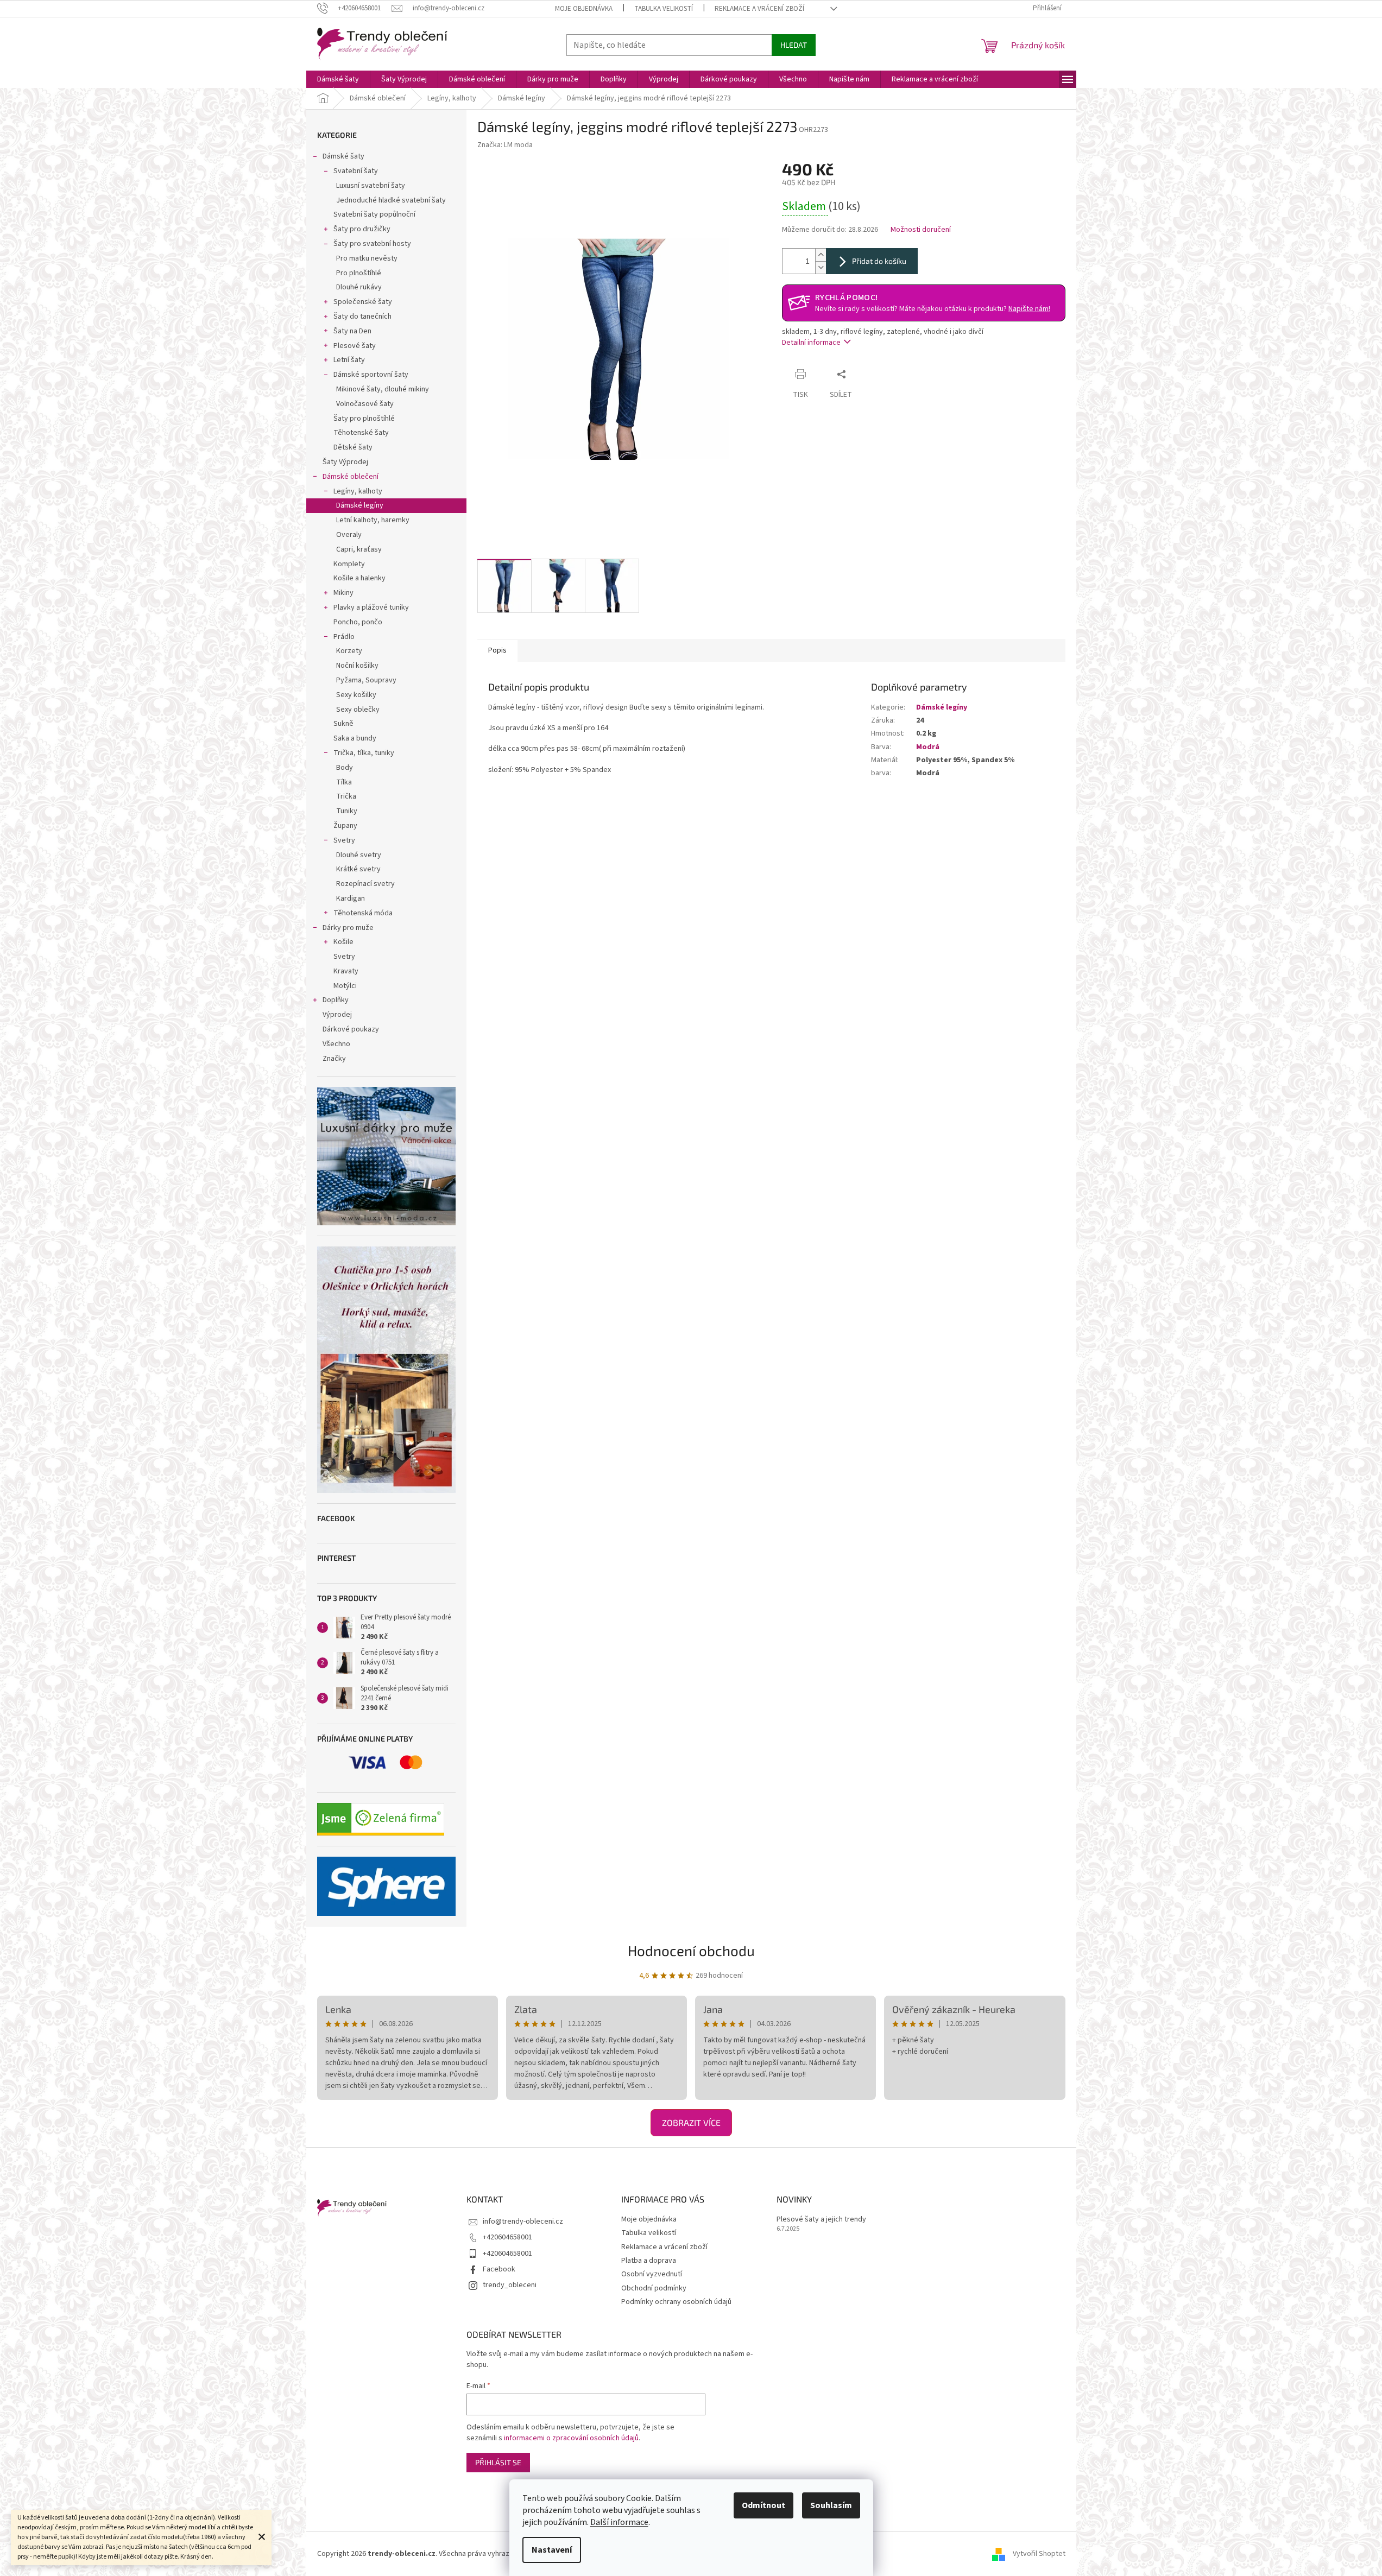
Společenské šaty (363, 302)
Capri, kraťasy (359, 549)
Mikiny (343, 593)
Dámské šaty (343, 156)
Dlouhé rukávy (359, 287)
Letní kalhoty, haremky (373, 520)
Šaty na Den (352, 331)
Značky (334, 1059)
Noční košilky (357, 666)
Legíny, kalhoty (358, 491)
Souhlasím (831, 2505)
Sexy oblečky (358, 710)
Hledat (794, 45)
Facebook (499, 2269)
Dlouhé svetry (359, 855)
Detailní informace (811, 343)
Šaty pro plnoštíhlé (364, 419)
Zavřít (872, 374)
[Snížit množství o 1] (821, 267)
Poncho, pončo (358, 622)
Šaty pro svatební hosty (372, 244)
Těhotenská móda (363, 913)
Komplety (349, 564)
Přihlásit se (498, 2462)
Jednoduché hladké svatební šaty (391, 200)
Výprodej (337, 1015)
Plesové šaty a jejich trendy (821, 2220)
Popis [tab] (497, 650)
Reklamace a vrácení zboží (759, 9)
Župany (345, 826)
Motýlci (345, 986)
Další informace (619, 2522)
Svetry (344, 840)
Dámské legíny (360, 505)
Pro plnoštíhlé (359, 273)
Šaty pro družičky (362, 229)
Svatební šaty (356, 171)
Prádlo (344, 637)
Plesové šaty (355, 346)
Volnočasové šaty (365, 404)
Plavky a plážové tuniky (371, 607)
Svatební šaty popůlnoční (374, 214)
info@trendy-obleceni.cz (523, 2221)
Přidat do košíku (879, 261)
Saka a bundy (355, 738)
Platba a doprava (649, 2261)
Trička (346, 796)
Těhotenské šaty (361, 433)
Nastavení (552, 2550)
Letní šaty (349, 360)
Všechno (336, 1044)
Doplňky (336, 1000)
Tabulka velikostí (664, 9)
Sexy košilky (356, 695)
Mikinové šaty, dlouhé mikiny (383, 389)
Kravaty (346, 971)
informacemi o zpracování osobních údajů (571, 2438)
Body (345, 768)
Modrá (928, 747)
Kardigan (351, 898)
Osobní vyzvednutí (652, 2274)
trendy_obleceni (510, 2285)
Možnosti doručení (921, 230)
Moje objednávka (584, 9)
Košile (343, 942)
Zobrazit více (691, 2122)
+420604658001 (507, 2237)
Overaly (349, 535)
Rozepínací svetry (365, 884)
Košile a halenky (359, 578)
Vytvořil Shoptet (1039, 2554)
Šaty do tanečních (362, 317)
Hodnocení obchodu (691, 1950)
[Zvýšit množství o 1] (821, 255)
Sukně (343, 724)
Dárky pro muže (348, 928)
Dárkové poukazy (351, 1029)
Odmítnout (763, 2505)
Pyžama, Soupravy (366, 680)
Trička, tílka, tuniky (364, 753)
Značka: (505, 145)
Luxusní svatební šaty (371, 186)
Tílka (344, 782)
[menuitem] (338, 79)
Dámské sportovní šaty (371, 375)
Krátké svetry (358, 869)
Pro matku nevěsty (367, 258)
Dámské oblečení (351, 477)
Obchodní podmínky (654, 2288)
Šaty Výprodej (345, 462)
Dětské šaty (353, 447)
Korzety (349, 651)
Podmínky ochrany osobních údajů (676, 2302)
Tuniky (347, 811)
